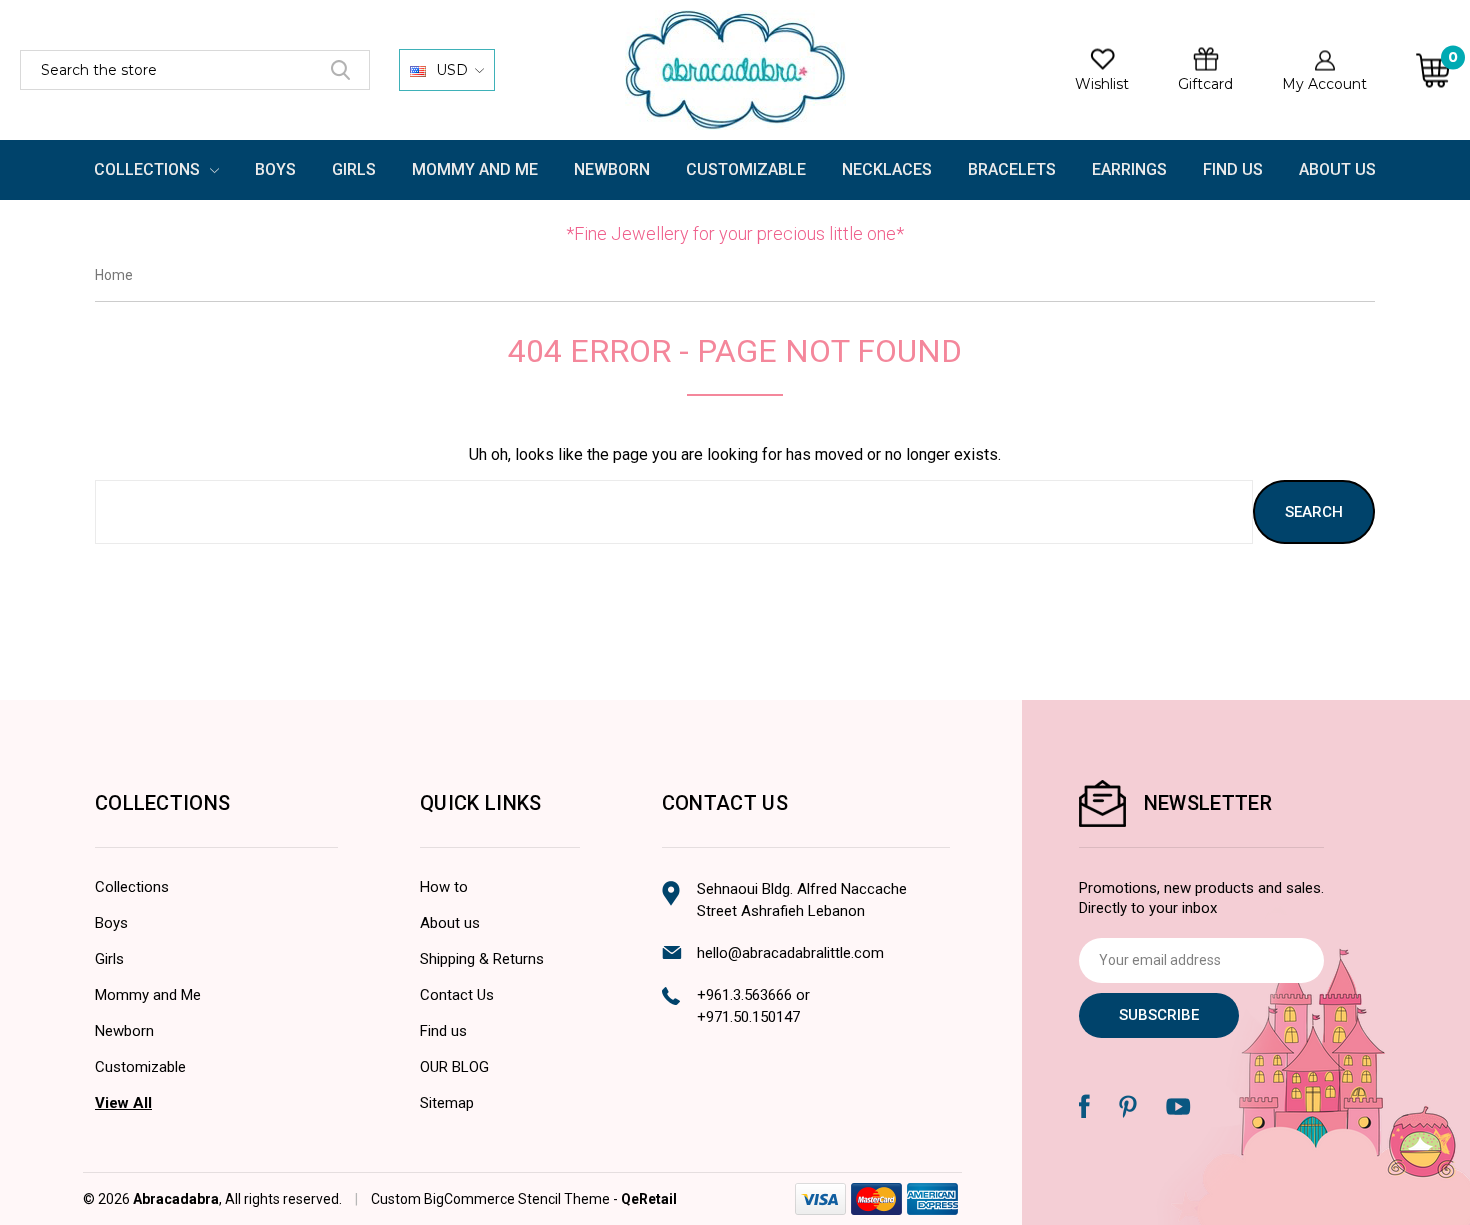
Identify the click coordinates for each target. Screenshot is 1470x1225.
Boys (275, 169)
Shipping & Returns (482, 959)
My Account (1324, 84)
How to (444, 887)
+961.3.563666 (744, 995)
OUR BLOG (454, 1067)
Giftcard (1205, 84)
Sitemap (447, 1103)
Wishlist (1102, 84)
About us (450, 923)
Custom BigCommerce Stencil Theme (490, 1199)
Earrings (1129, 169)
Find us (443, 1031)
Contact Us (457, 995)
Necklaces (887, 169)
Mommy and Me (475, 169)
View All (123, 1103)
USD (452, 70)
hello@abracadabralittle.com (790, 953)
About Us (1337, 169)
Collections (149, 169)
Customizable (746, 169)
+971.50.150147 (748, 1017)
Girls (354, 169)
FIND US (1233, 169)
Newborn (612, 169)
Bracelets (1012, 169)
